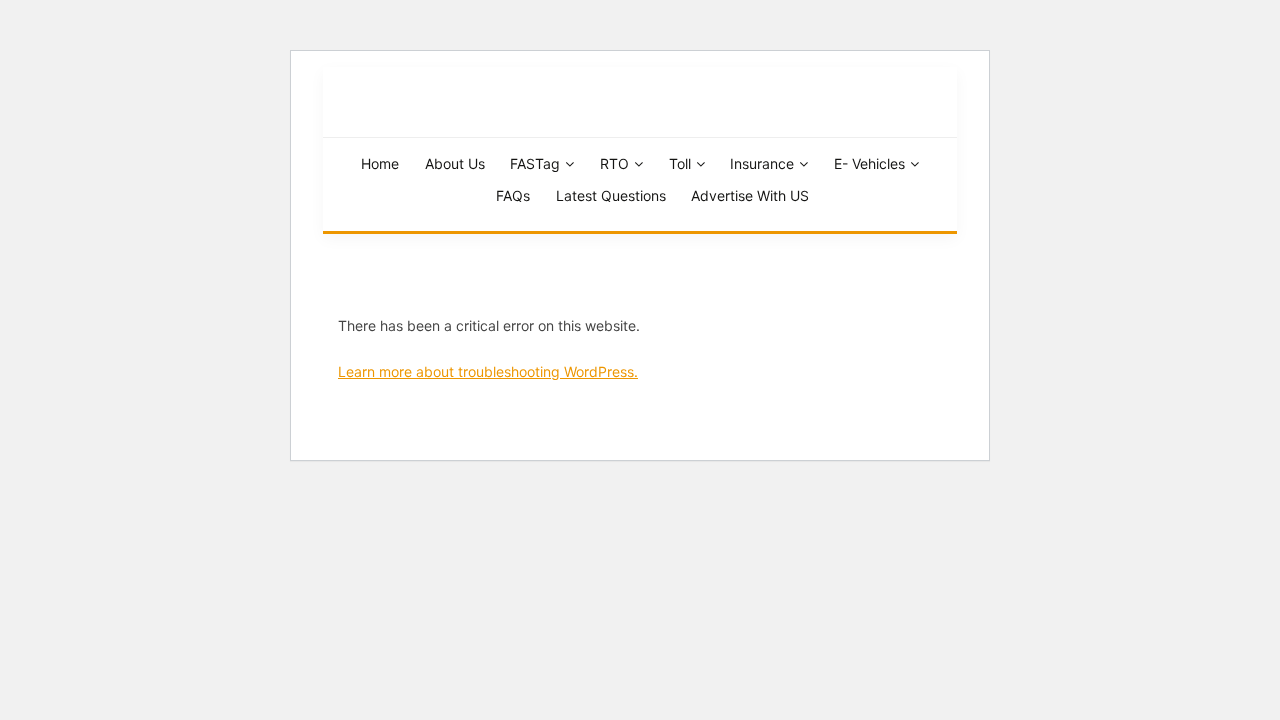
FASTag (535, 163)
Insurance (762, 163)
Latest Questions (611, 195)
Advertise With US (750, 195)
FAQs (513, 195)
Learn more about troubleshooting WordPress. (488, 371)
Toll (680, 163)
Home (380, 163)
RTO (614, 163)
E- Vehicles (869, 163)
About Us (455, 163)
